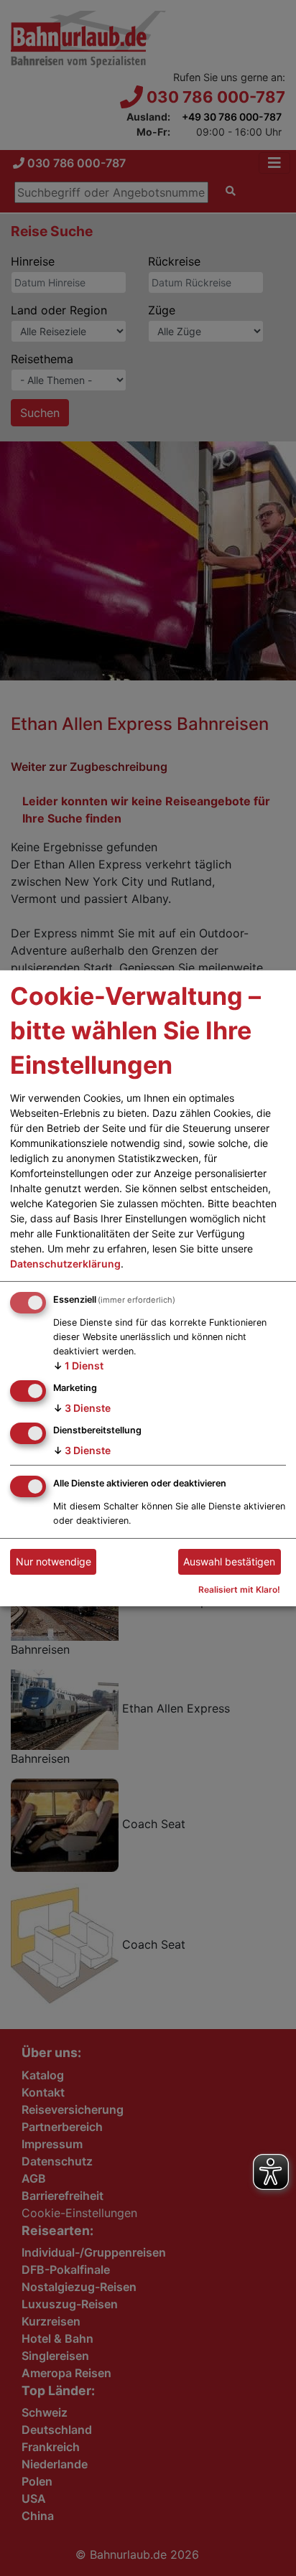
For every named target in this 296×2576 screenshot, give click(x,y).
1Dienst (78, 1366)
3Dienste (82, 1408)
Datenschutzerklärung (65, 1264)
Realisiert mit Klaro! (239, 1589)
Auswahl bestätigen (229, 1561)
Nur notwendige (54, 1561)
